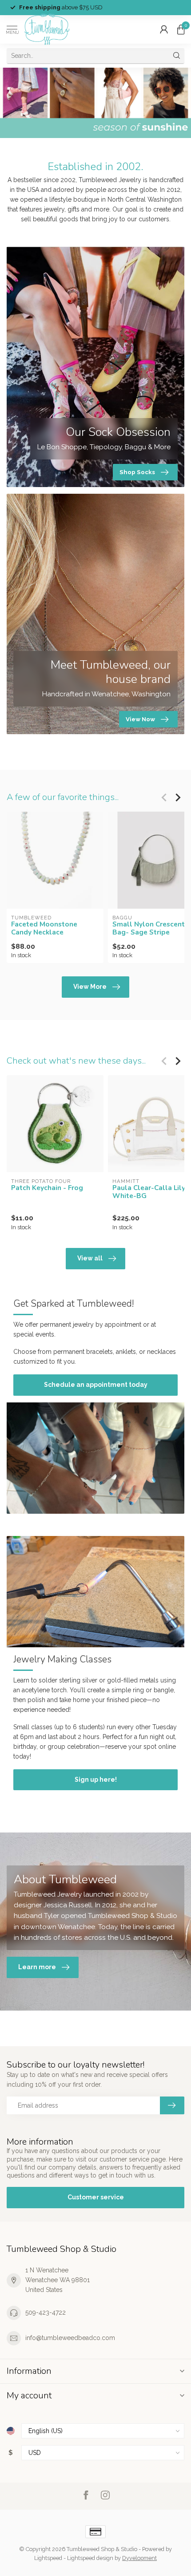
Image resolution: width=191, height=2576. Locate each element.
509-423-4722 (46, 2312)
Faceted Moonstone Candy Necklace (44, 928)
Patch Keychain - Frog (47, 1188)
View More (90, 987)
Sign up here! (96, 1780)
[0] (181, 29)
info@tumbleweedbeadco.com (70, 2338)
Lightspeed (48, 2558)
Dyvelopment (139, 2558)
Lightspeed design (90, 2558)
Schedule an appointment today (96, 1385)
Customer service (96, 2197)
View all (90, 1258)
